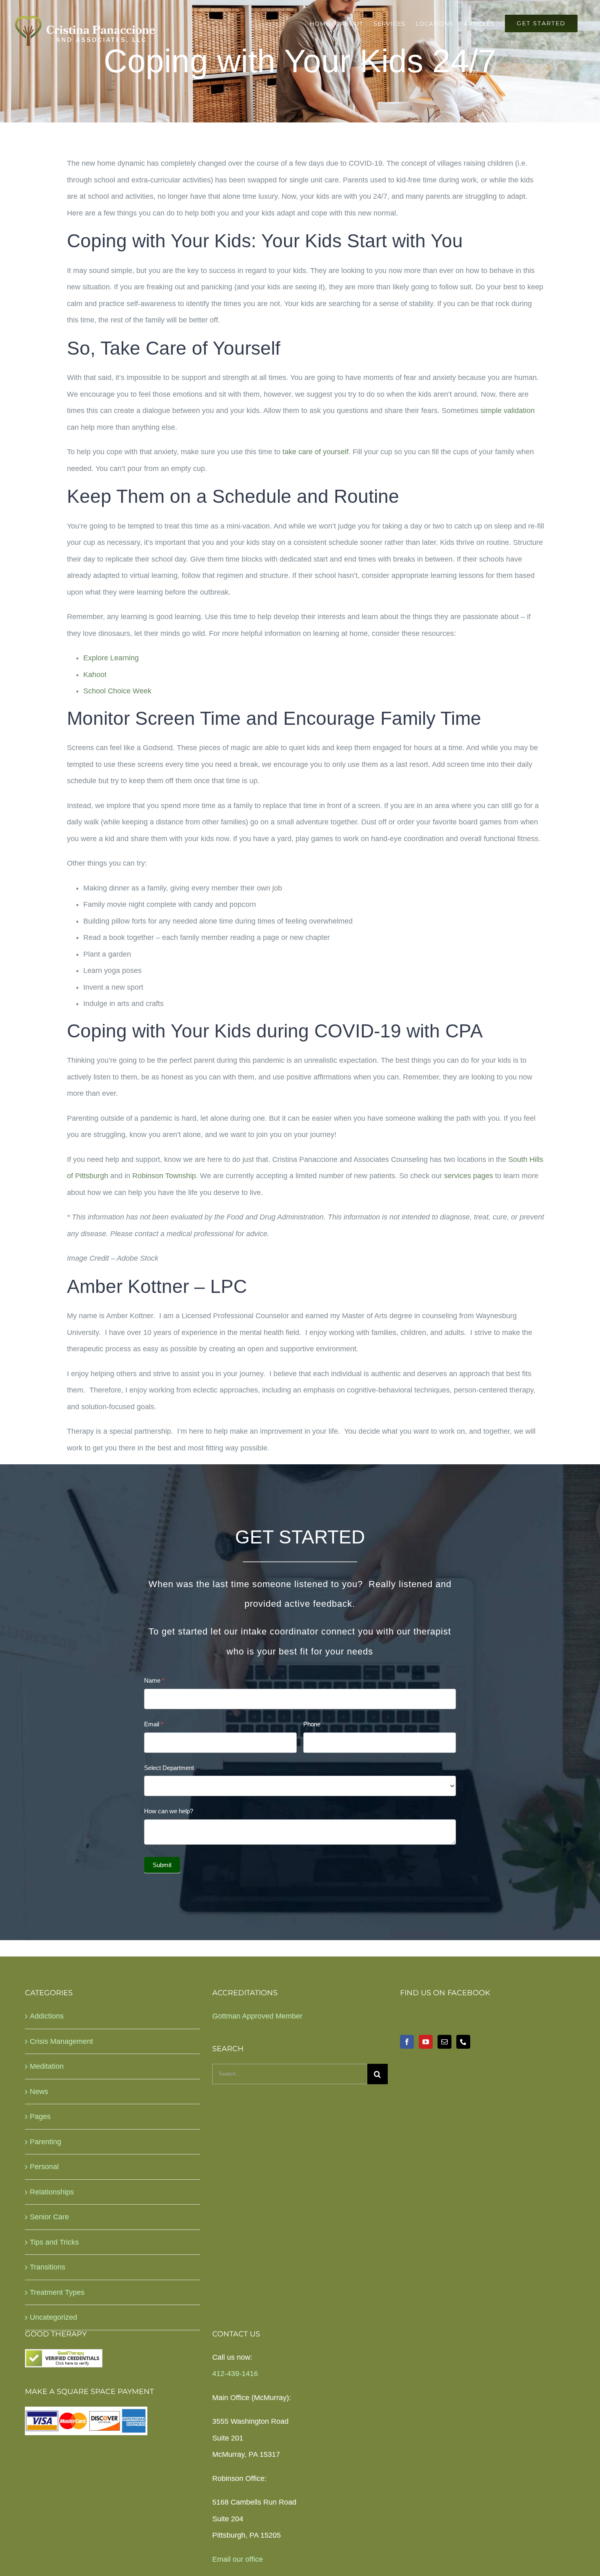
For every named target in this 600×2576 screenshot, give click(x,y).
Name (154, 1680)
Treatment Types (57, 2292)
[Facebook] (407, 2042)
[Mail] (444, 2042)
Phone (312, 1724)
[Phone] (463, 2042)
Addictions (47, 2016)
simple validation (508, 411)
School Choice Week (117, 691)
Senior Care (49, 2217)
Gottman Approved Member (257, 2016)
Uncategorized (53, 2317)
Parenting (46, 2142)
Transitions (48, 2267)
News (39, 2092)
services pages (469, 1176)
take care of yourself (316, 452)
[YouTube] (426, 2042)
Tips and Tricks (54, 2242)
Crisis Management (61, 2041)
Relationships (52, 2192)
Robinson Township (164, 1176)
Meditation (47, 2066)
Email (154, 1724)
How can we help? (169, 1811)
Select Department (169, 1768)
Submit (162, 1865)
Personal (44, 2167)
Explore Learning (111, 658)
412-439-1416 (235, 2374)
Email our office (238, 2559)
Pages (40, 2116)
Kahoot (95, 675)
